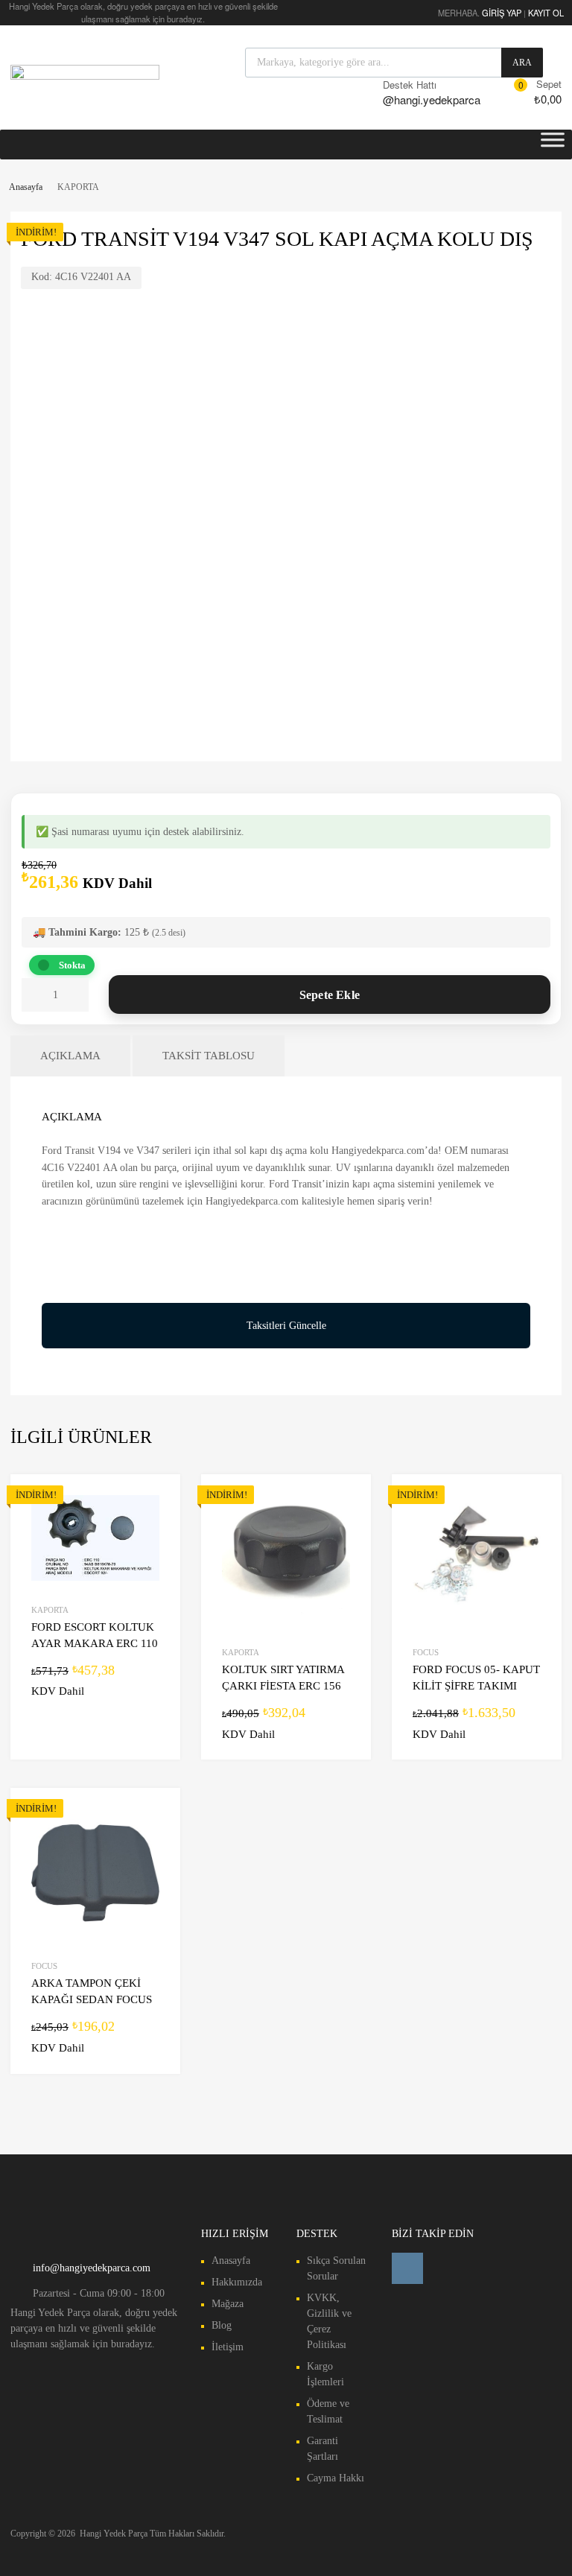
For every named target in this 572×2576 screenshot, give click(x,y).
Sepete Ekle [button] (150, 1690)
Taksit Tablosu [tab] (209, 1056)
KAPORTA (50, 1610)
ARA (522, 63)
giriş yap (502, 13)
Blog (222, 2325)
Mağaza (228, 2304)
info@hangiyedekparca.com (92, 2268)
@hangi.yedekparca (419, 99)
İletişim (228, 2347)
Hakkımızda (237, 2282)
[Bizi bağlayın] (407, 2268)
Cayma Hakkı (336, 2478)
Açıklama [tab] (70, 1056)
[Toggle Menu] (553, 145)
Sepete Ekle (330, 995)
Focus (426, 1652)
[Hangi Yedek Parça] (85, 75)
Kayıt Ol (546, 13)
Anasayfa (26, 187)
